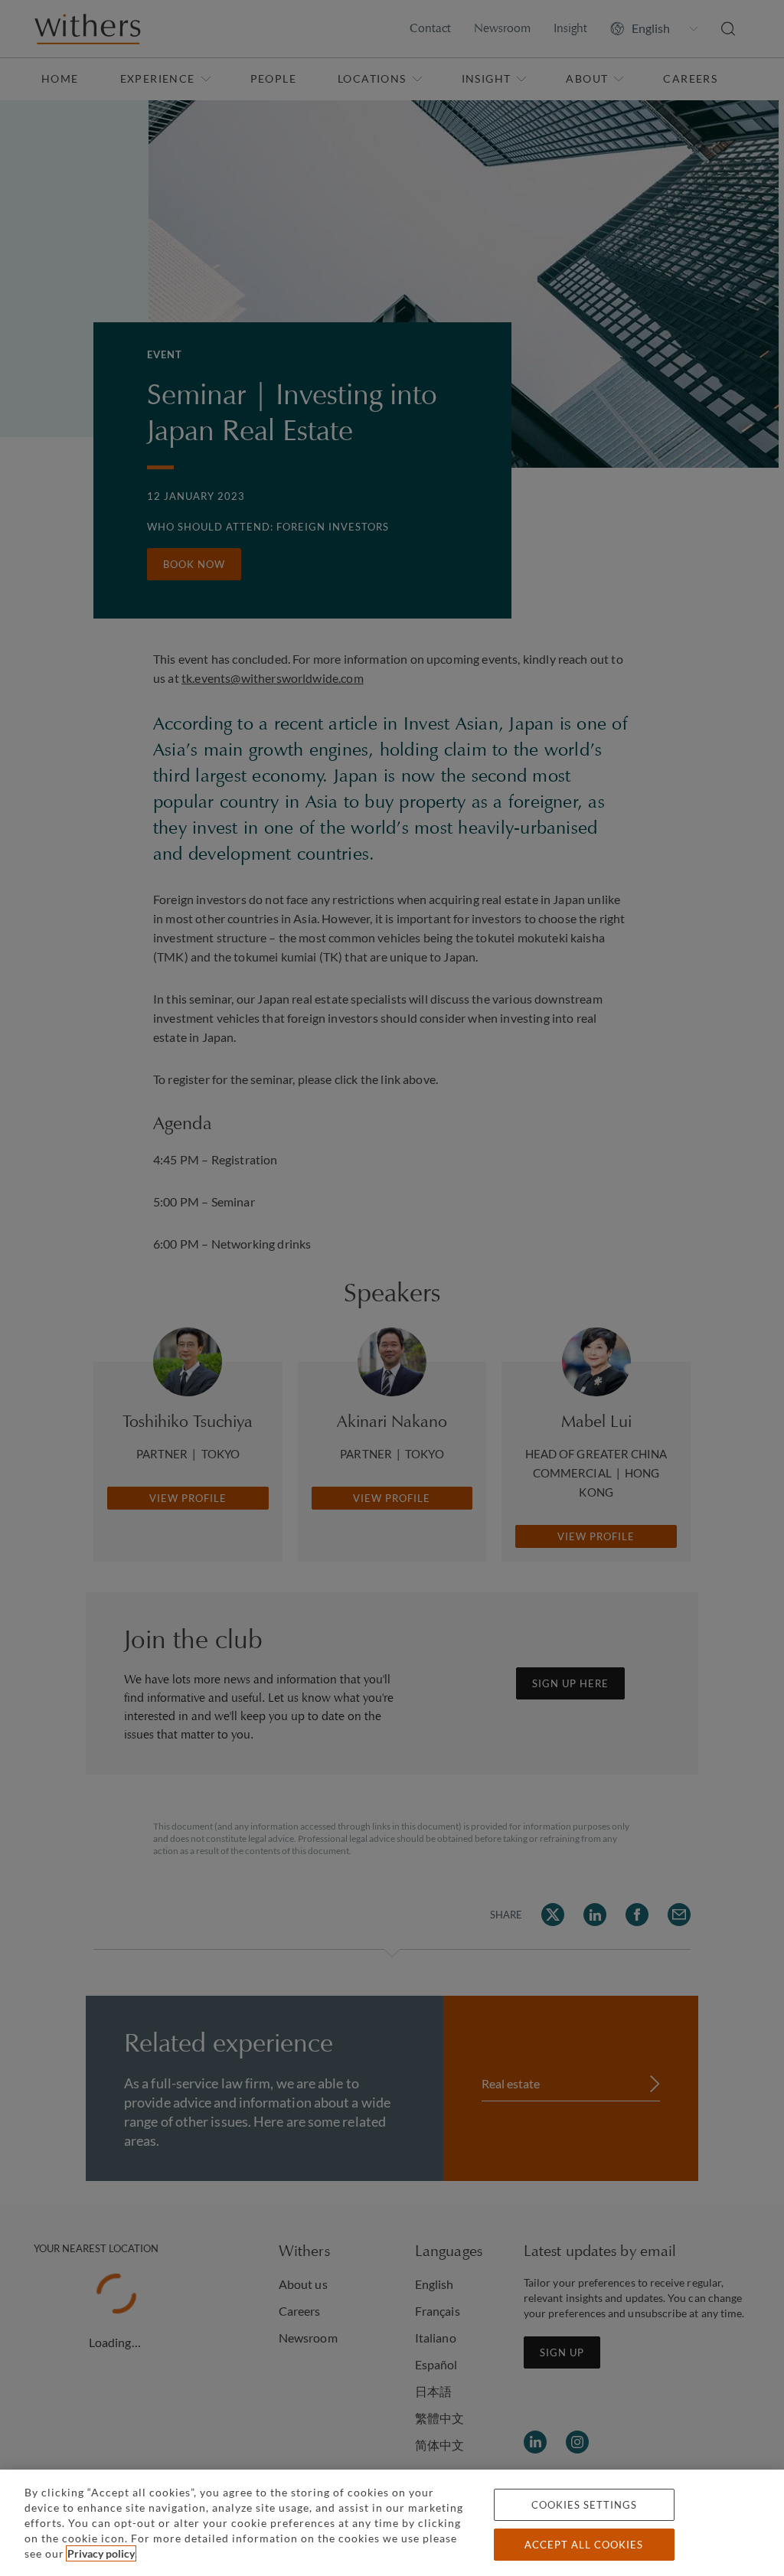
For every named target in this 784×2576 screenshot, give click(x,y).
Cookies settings (584, 2505)
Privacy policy (101, 2553)
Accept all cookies (584, 2545)
